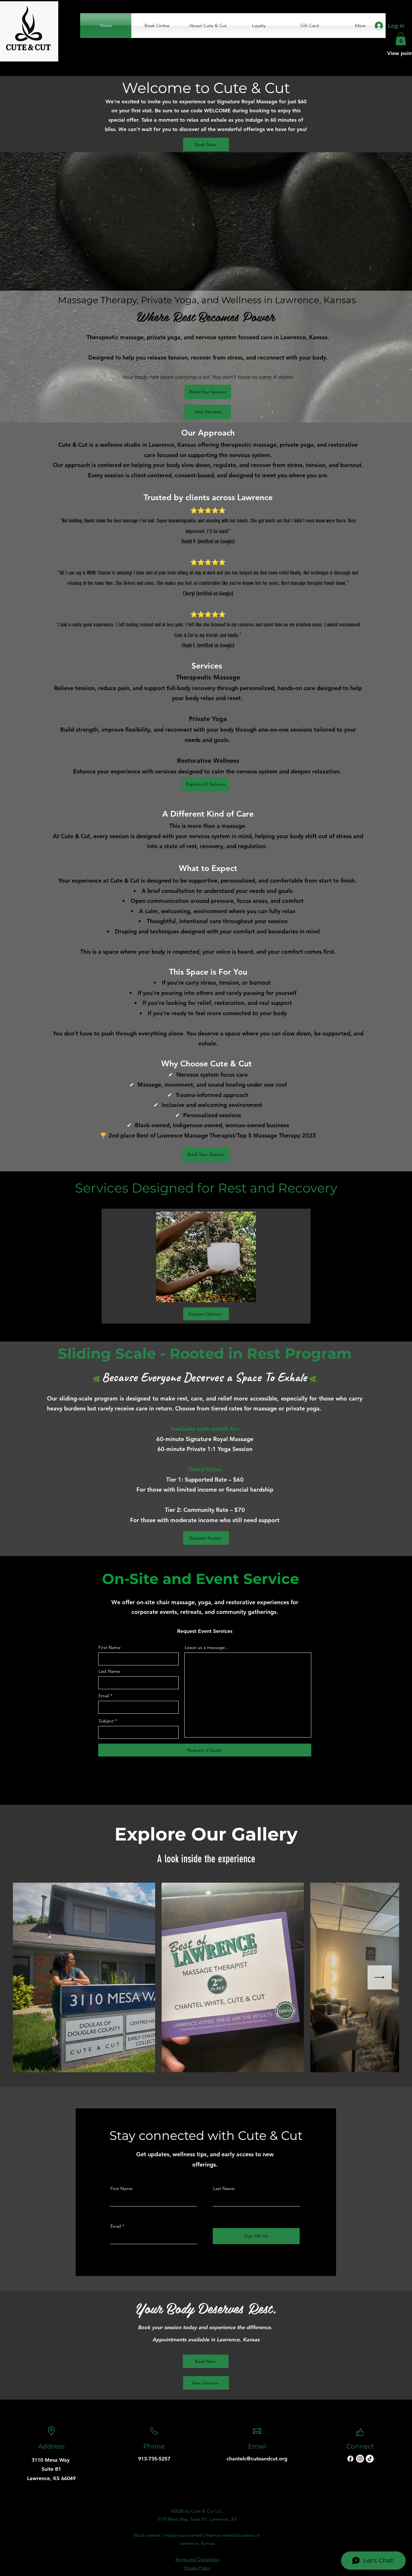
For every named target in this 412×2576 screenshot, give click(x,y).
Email (104, 1696)
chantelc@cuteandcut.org (257, 2459)
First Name (110, 1647)
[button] (401, 39)
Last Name (109, 1671)
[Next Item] (380, 1977)
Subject (106, 1721)
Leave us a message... (207, 1647)
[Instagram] (360, 2459)
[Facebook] (350, 2459)
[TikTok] (370, 2459)
